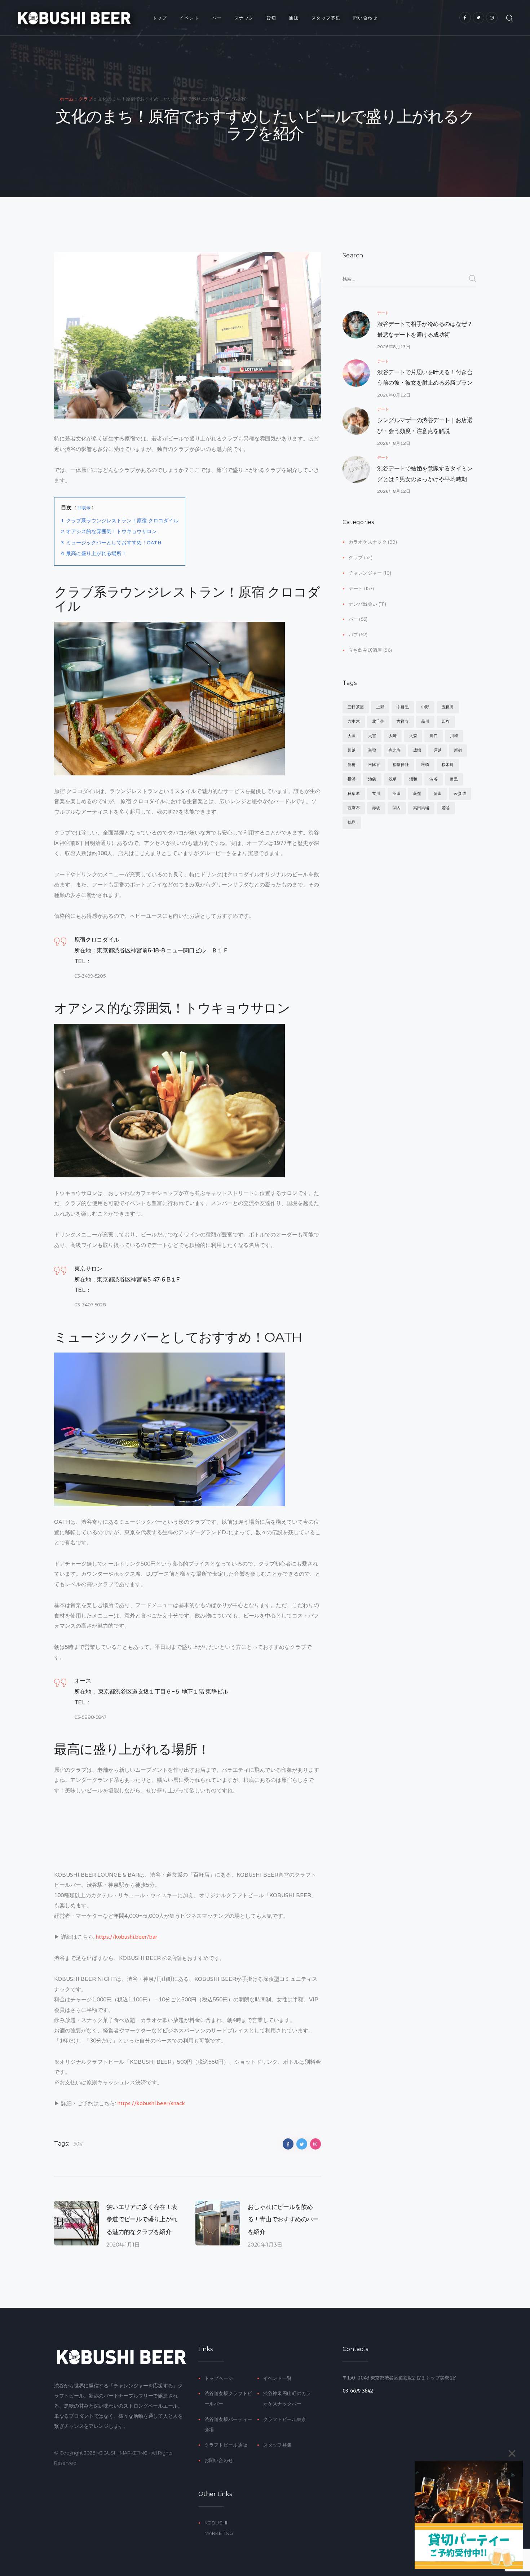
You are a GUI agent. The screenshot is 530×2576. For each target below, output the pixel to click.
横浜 (352, 779)
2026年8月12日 (394, 395)
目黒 (454, 779)
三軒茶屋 (356, 707)
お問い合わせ (219, 2460)
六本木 (354, 721)
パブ (354, 634)
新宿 (458, 750)
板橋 (425, 765)
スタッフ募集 (278, 2445)
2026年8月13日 (394, 347)
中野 (425, 707)
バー (354, 619)
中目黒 (403, 707)
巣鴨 (372, 750)
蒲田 (438, 793)
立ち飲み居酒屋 (365, 650)
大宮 (372, 736)
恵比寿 (395, 750)
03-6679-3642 (358, 2391)
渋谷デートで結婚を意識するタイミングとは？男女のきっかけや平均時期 (425, 474)
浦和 (413, 779)
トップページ (219, 2378)
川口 (433, 736)
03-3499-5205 (90, 976)
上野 (380, 707)
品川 (425, 721)
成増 (417, 750)
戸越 (438, 750)
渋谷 (433, 779)
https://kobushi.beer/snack (151, 2103)
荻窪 (417, 793)
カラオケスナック (368, 542)
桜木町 (448, 765)
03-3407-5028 (90, 1305)
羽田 (397, 793)
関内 (397, 808)
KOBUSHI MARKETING (122, 2453)
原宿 (78, 2144)
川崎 (454, 736)
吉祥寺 (403, 721)
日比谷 (374, 765)
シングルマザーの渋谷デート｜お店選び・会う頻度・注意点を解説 (425, 426)
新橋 (352, 765)
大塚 (352, 736)
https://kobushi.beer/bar (127, 1937)
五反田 (448, 707)
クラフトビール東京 (285, 2419)
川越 (352, 750)
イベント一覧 (278, 2378)
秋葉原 (354, 793)
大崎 (393, 736)
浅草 (393, 779)
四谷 (446, 721)
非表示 (84, 508)
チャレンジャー (365, 573)
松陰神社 (401, 765)
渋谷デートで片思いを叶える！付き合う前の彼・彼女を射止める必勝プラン (425, 378)
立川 (376, 793)
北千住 (378, 721)
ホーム (67, 99)
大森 (413, 736)
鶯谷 (446, 808)
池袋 (372, 779)
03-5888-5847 (90, 1717)
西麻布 (354, 808)
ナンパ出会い (363, 604)
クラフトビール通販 (226, 2445)
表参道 (460, 793)
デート (383, 313)
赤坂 (376, 808)
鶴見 (352, 822)
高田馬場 (421, 808)
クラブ (86, 99)
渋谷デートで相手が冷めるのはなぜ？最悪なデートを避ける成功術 (425, 329)
